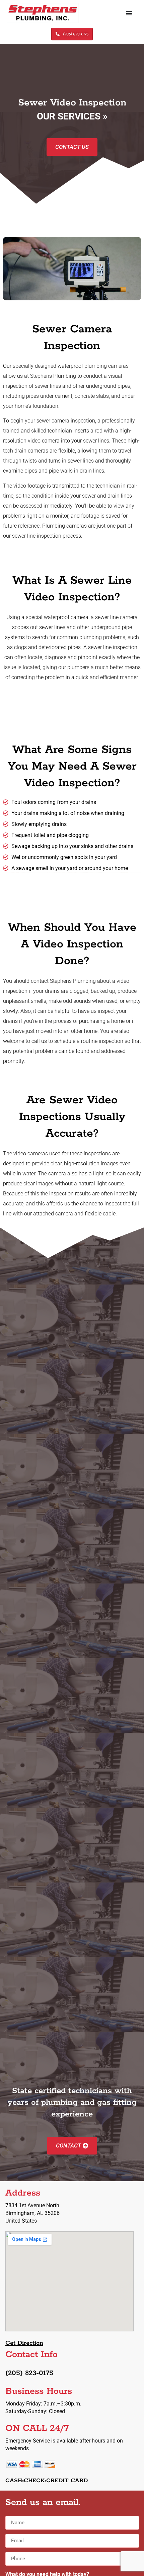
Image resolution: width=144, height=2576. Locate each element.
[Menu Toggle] (129, 13)
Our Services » (72, 116)
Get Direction (24, 2343)
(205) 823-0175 (29, 2373)
